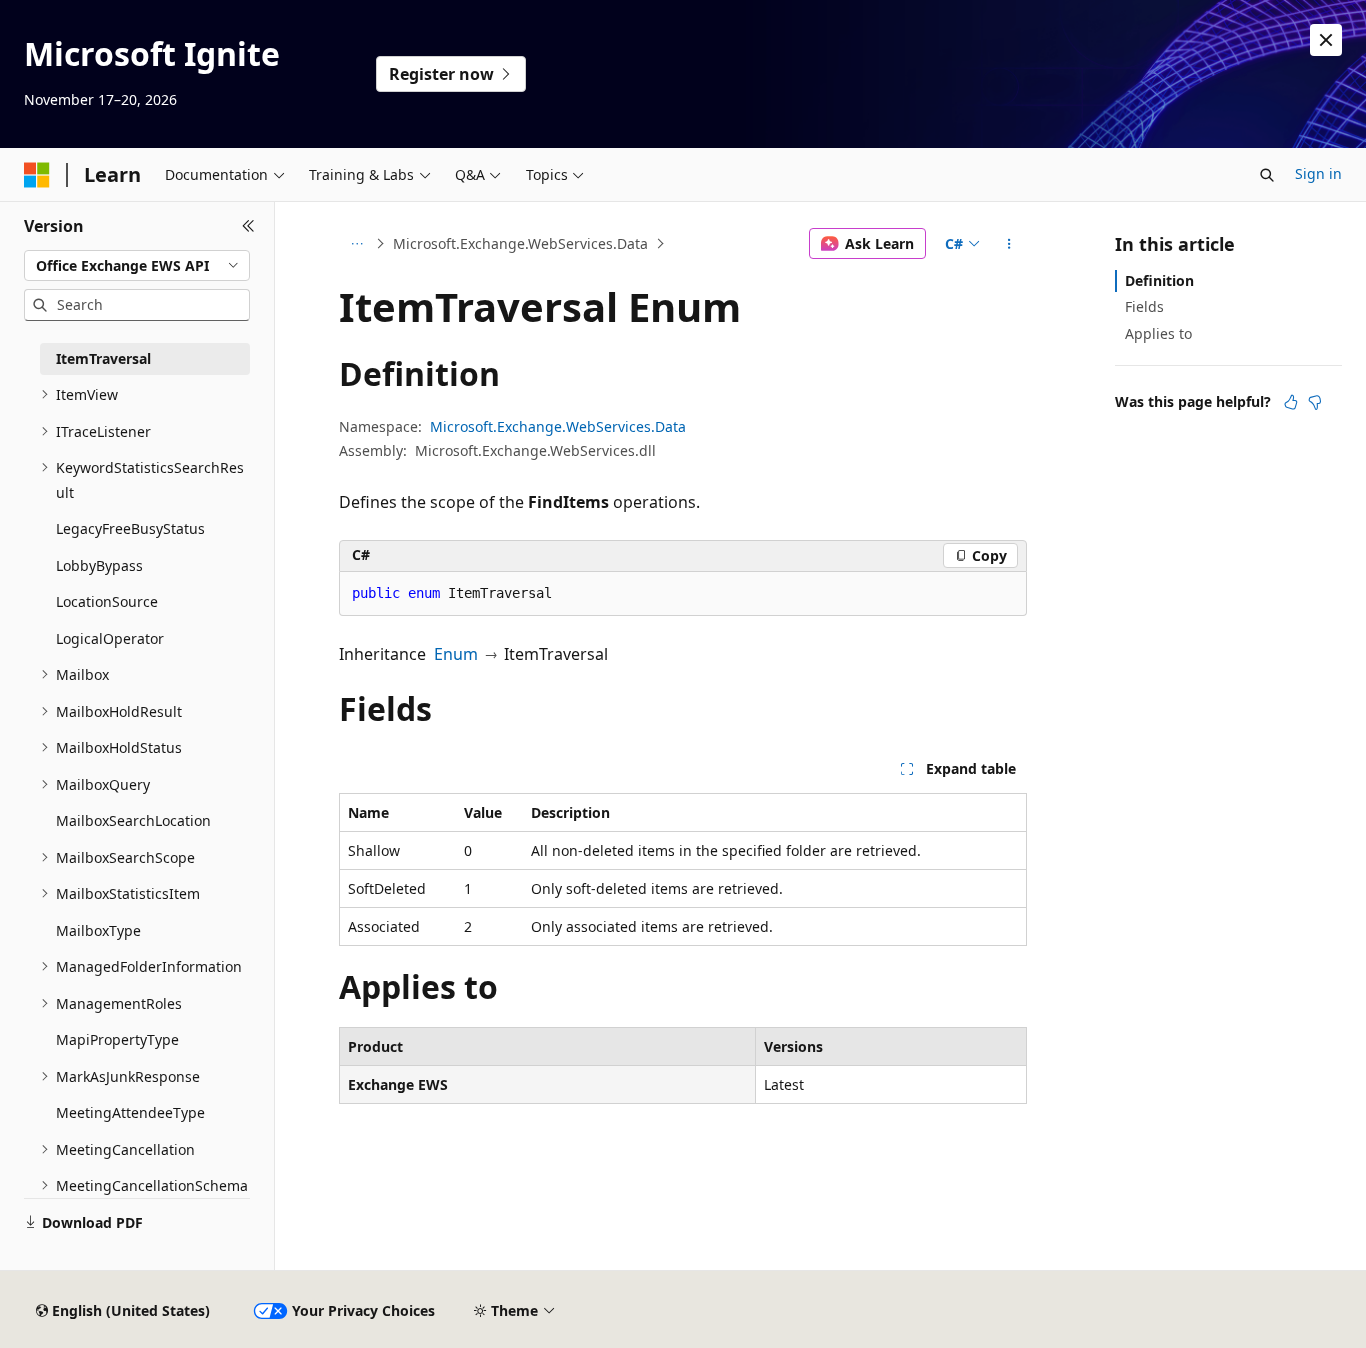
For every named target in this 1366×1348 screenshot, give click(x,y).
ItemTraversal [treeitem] (103, 358)
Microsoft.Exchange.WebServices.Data (520, 243)
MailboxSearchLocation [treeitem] (133, 820)
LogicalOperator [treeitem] (110, 638)
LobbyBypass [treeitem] (99, 565)
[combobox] (137, 266)
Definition (1159, 280)
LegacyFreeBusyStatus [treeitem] (130, 528)
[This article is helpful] (1291, 402)
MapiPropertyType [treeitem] (117, 1039)
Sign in (1318, 173)
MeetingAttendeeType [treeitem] (130, 1112)
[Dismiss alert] (1326, 40)
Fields (1144, 306)
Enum (456, 654)
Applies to (1158, 333)
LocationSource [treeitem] (107, 601)
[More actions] (1009, 244)
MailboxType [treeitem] (98, 930)
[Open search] (1267, 175)
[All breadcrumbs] (356, 244)
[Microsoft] (37, 175)
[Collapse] (248, 226)
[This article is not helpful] (1315, 402)
